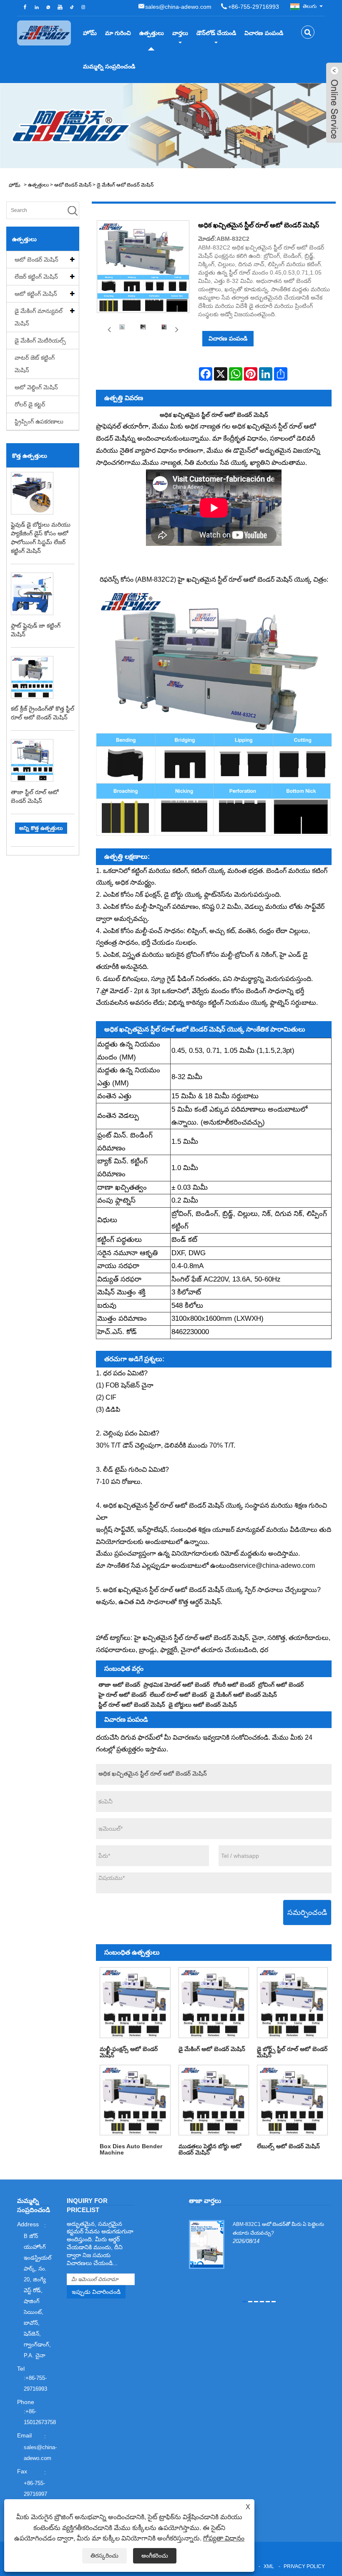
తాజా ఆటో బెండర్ (119, 1685)
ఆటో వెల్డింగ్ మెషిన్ (36, 387)
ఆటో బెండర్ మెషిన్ (73, 185)
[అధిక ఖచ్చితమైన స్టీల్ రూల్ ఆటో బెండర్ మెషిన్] (122, 327)
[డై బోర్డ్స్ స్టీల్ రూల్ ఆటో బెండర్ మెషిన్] (292, 2003)
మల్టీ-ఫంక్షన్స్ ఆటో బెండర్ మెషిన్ (129, 2052)
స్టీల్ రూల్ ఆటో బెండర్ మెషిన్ (132, 1705)
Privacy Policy (304, 2566)
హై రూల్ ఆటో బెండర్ (122, 1695)
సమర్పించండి (307, 1912)
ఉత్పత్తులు (152, 33)
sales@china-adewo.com (178, 7)
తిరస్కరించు (104, 2556)
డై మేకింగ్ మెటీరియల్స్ (40, 341)
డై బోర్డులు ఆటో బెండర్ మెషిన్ (203, 1705)
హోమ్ (90, 33)
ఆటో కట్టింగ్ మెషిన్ (36, 294)
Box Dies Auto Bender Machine (131, 2149)
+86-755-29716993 (254, 7)
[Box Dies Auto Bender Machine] (135, 2100)
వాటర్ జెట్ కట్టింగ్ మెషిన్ (35, 364)
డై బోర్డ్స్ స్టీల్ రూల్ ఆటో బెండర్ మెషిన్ (292, 2052)
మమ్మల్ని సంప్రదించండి (109, 66)
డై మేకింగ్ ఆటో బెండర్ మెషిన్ (125, 185)
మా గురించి (118, 33)
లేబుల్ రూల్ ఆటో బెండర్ (178, 1695)
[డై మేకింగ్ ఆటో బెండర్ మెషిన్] (214, 2003)
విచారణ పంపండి (264, 33)
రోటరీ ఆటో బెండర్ (234, 1685)
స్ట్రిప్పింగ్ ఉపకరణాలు (39, 421)
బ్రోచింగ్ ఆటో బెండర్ (281, 1685)
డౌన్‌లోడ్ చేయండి (216, 33)
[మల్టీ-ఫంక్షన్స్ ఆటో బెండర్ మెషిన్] (135, 2003)
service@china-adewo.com (275, 1566)
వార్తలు (180, 33)
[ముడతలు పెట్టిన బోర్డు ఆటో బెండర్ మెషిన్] (214, 2100)
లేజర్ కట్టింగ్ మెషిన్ (36, 277)
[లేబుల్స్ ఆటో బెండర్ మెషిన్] (292, 2100)
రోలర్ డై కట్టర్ (30, 404)
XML (269, 2566)
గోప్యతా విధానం (224, 2538)
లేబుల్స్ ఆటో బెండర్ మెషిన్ (288, 2146)
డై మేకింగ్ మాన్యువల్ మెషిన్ (39, 317)
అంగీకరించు (155, 2556)
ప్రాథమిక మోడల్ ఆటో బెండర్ (177, 1685)
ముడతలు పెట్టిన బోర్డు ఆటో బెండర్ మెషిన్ (210, 2149)
